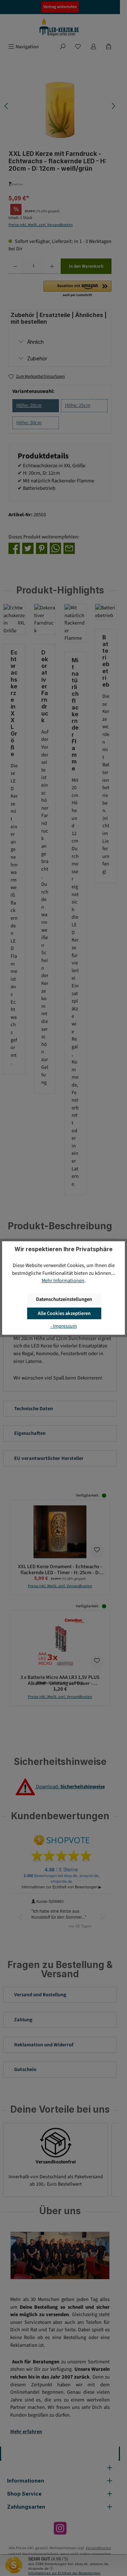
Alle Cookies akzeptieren (64, 1313)
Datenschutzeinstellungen (64, 1299)
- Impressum (64, 1326)
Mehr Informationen (63, 1281)
